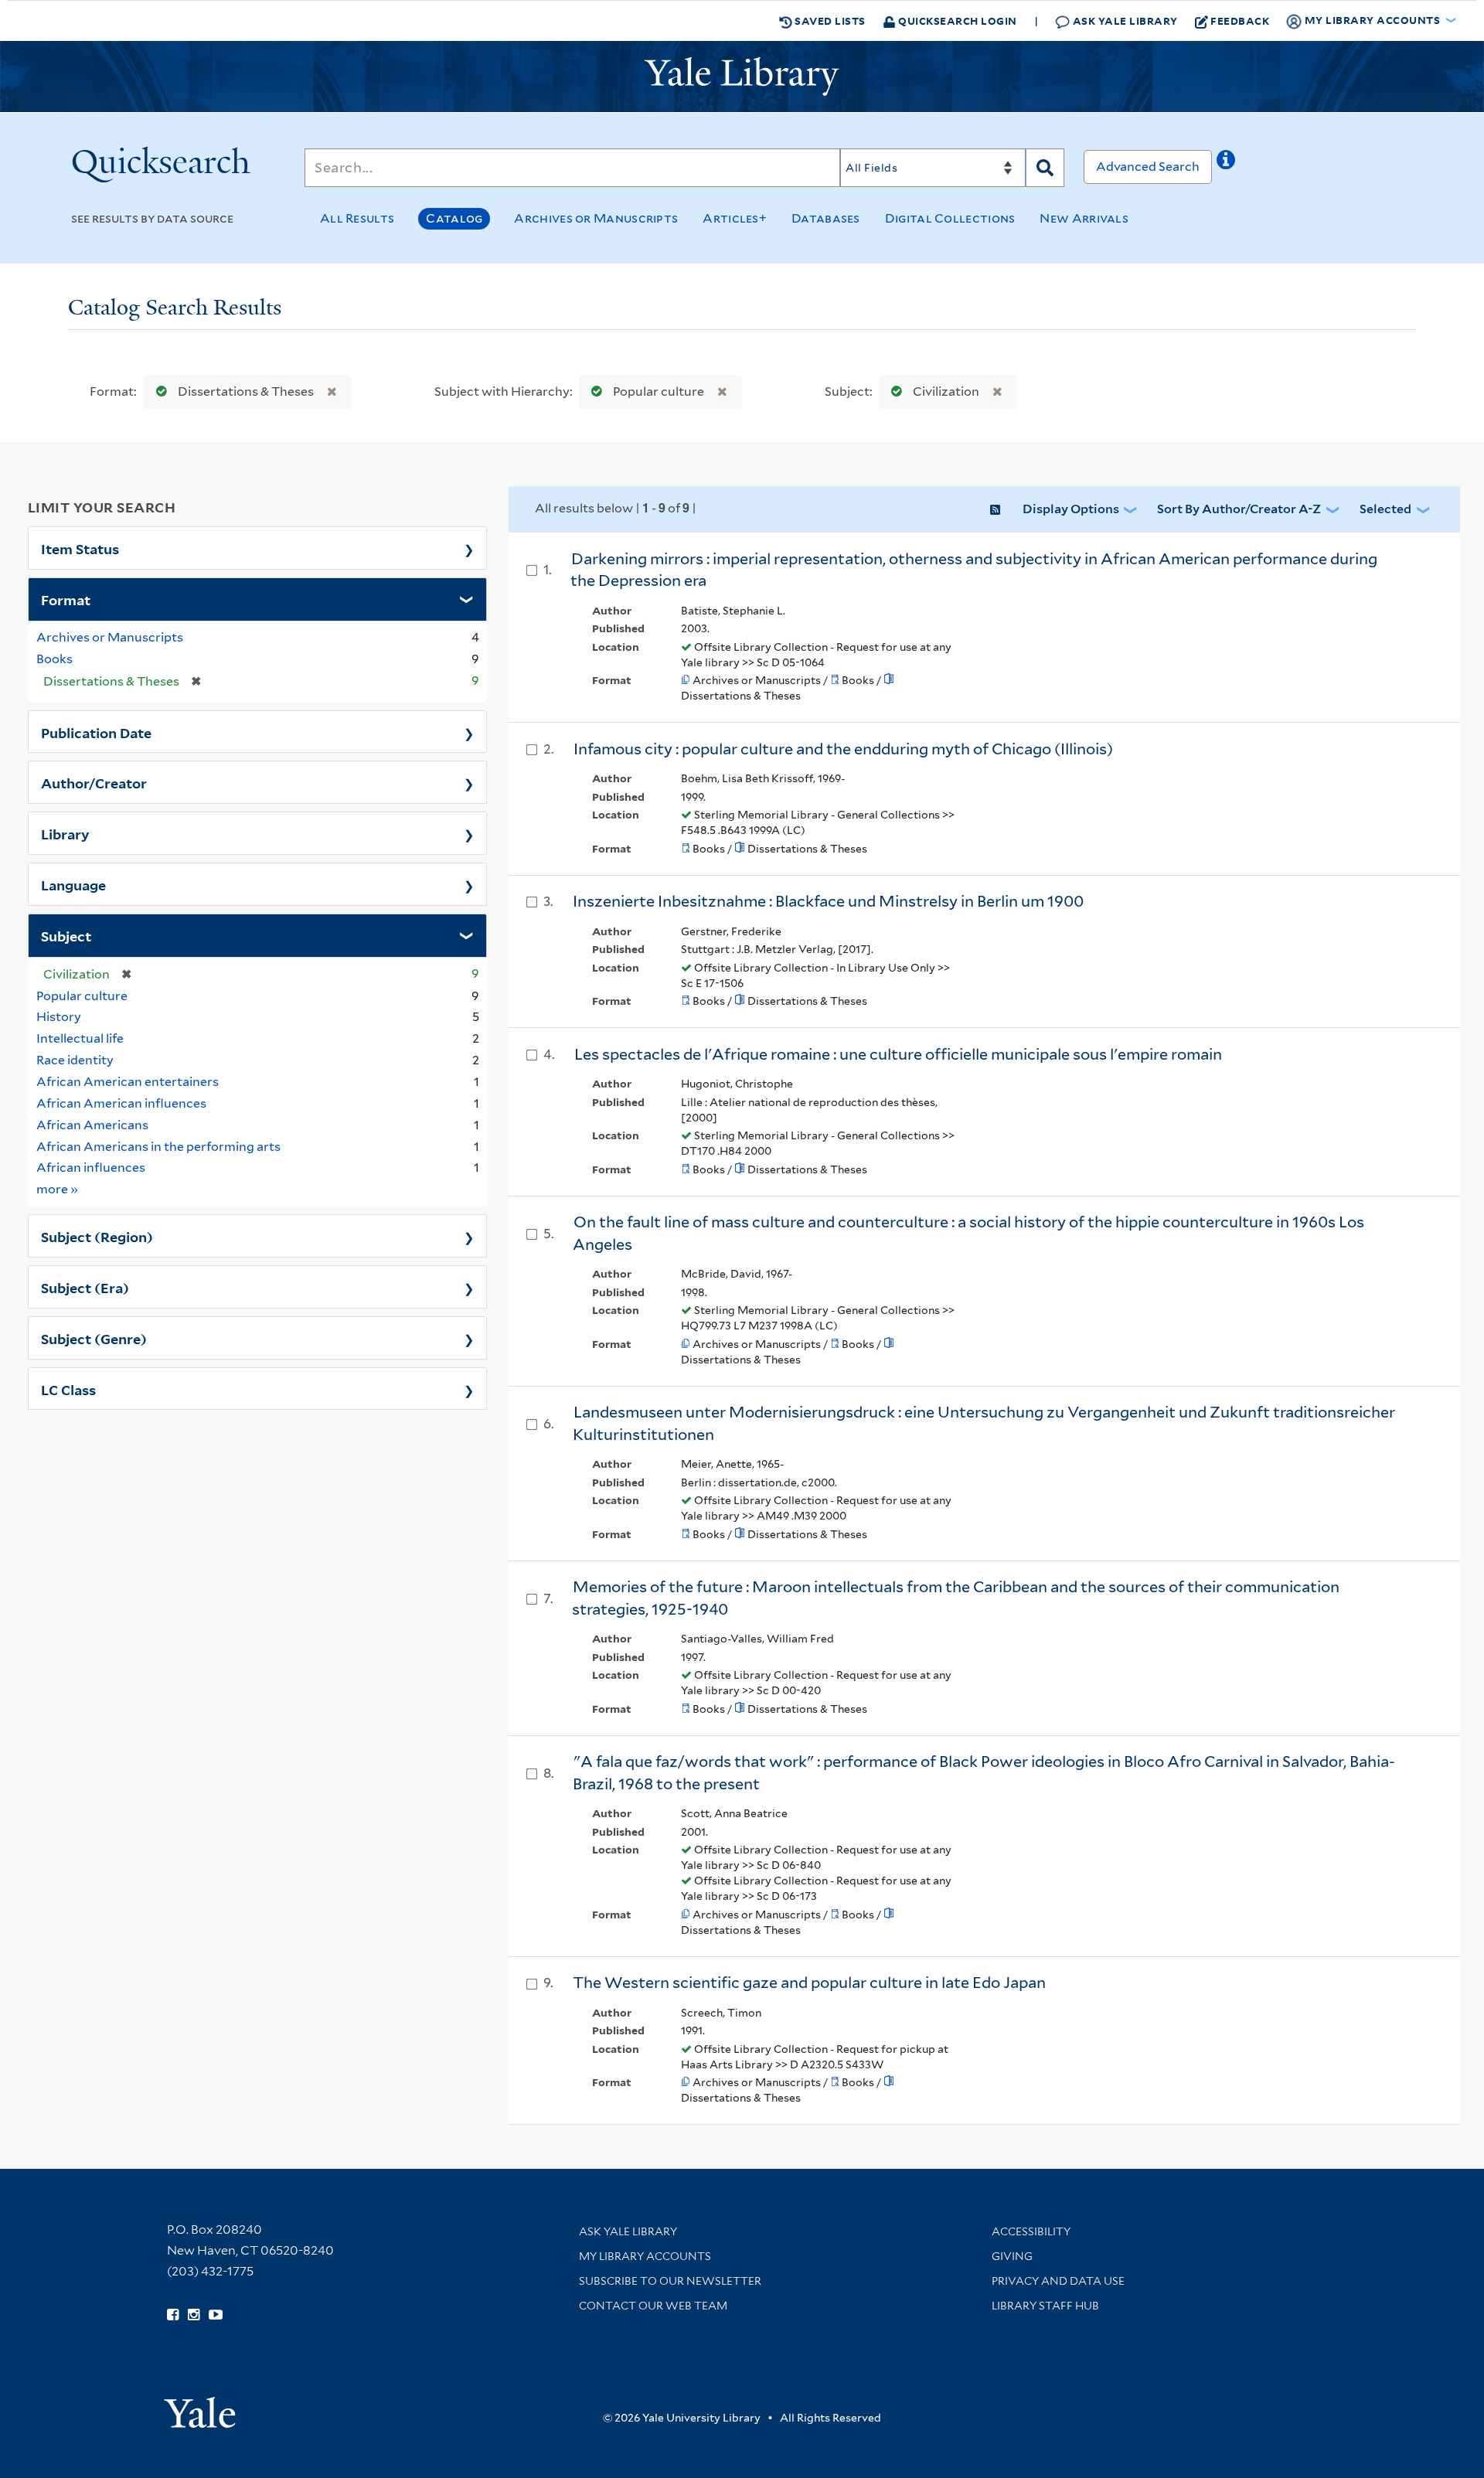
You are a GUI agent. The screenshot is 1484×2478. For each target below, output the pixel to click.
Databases (826, 218)
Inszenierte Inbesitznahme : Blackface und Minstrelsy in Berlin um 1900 (828, 901)
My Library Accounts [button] (1372, 20)
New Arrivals (1084, 218)
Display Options (1071, 509)
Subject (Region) (97, 1236)
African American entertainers (128, 1082)
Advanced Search (1148, 167)
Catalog (454, 218)
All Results (357, 218)
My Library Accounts (645, 2256)
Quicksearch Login (956, 20)
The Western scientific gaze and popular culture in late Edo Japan (809, 1983)
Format (66, 599)
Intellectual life (80, 1038)
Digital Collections (950, 218)
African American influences (121, 1103)
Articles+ (735, 218)
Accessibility (1031, 2231)
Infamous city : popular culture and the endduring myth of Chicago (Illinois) (843, 749)
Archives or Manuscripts (596, 218)
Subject (66, 935)
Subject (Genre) (94, 1338)
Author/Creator (94, 782)
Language (73, 884)
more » (58, 1189)
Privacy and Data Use (1058, 2281)
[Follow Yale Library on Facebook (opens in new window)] (173, 2315)
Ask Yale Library (1124, 20)
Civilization (946, 391)
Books (54, 659)
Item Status (80, 548)
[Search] (1045, 168)
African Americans (92, 1125)
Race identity (75, 1060)
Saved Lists (829, 20)
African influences (91, 1168)
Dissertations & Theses (246, 391)
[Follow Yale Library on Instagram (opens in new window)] (194, 2315)
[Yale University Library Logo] (742, 77)
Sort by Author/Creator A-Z (1239, 509)
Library (65, 833)
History (59, 1017)
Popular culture (659, 391)
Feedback (1240, 20)
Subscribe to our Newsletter (670, 2281)
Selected (1385, 509)
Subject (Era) (85, 1287)
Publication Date (96, 732)
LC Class (68, 1389)
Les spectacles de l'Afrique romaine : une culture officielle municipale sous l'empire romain (898, 1054)
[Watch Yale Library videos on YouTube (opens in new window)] (216, 2315)
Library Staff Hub (1045, 2306)
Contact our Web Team (653, 2306)
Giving (1012, 2256)
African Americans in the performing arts (158, 1147)
